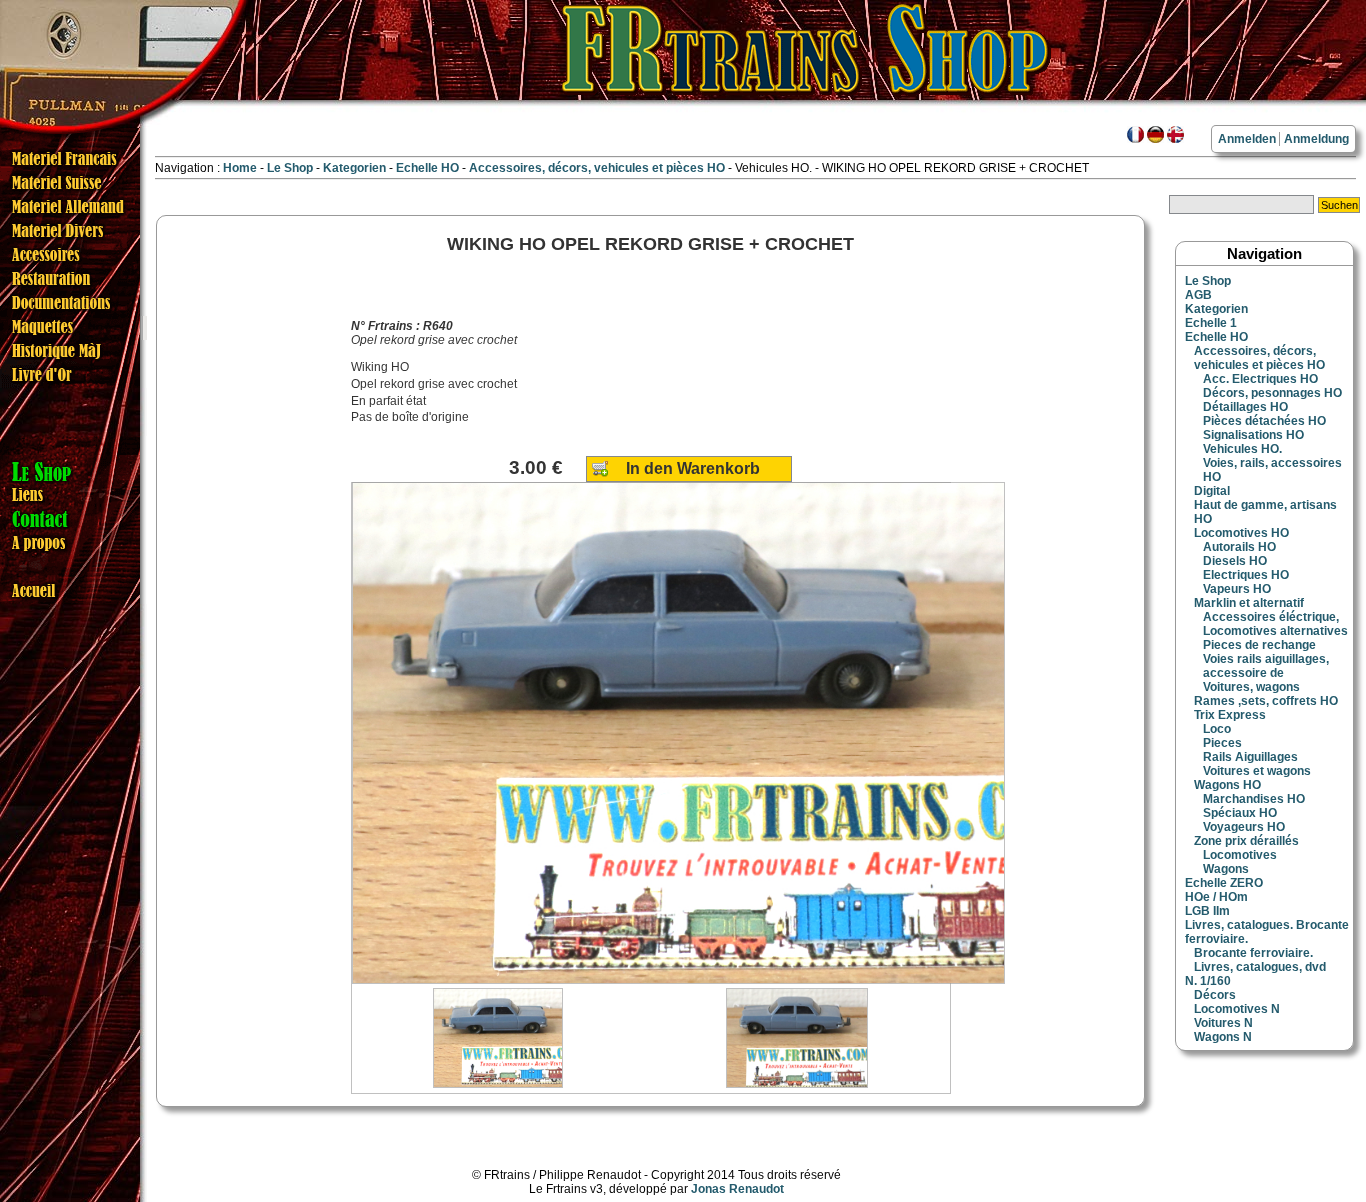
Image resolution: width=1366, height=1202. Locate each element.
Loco (1217, 729)
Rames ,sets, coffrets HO (1266, 701)
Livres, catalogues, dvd (1260, 967)
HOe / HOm (1216, 897)
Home (240, 168)
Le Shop (290, 168)
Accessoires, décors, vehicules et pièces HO (598, 168)
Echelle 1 (1211, 323)
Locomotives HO (1241, 533)
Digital (1212, 491)
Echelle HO (429, 168)
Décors (1215, 995)
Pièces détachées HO (1264, 421)
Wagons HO (1227, 785)
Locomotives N (1237, 1009)
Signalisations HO (1253, 435)
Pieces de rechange (1259, 645)
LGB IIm (1207, 911)
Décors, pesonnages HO (1272, 393)
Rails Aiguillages (1250, 757)
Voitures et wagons (1257, 771)
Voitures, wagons (1251, 687)
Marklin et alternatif (1249, 603)
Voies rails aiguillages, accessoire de (1266, 666)
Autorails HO (1239, 547)
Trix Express (1230, 715)
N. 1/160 (1208, 981)
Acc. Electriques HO (1260, 379)
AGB (1198, 295)
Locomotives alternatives (1275, 631)
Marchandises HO (1254, 799)
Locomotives (1240, 855)
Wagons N (1223, 1037)
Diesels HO (1235, 561)
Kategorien (356, 168)
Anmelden (1247, 139)
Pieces (1222, 743)
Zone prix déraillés (1246, 841)
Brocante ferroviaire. (1253, 953)
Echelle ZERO (1224, 883)
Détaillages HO (1245, 407)
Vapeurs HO (1237, 589)
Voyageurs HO (1244, 827)
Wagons (1226, 869)
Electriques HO (1246, 575)
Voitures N (1223, 1023)
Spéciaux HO (1240, 813)
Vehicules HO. (1242, 449)
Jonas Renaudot (737, 1189)
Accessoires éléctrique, (1271, 617)
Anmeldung (1316, 139)
